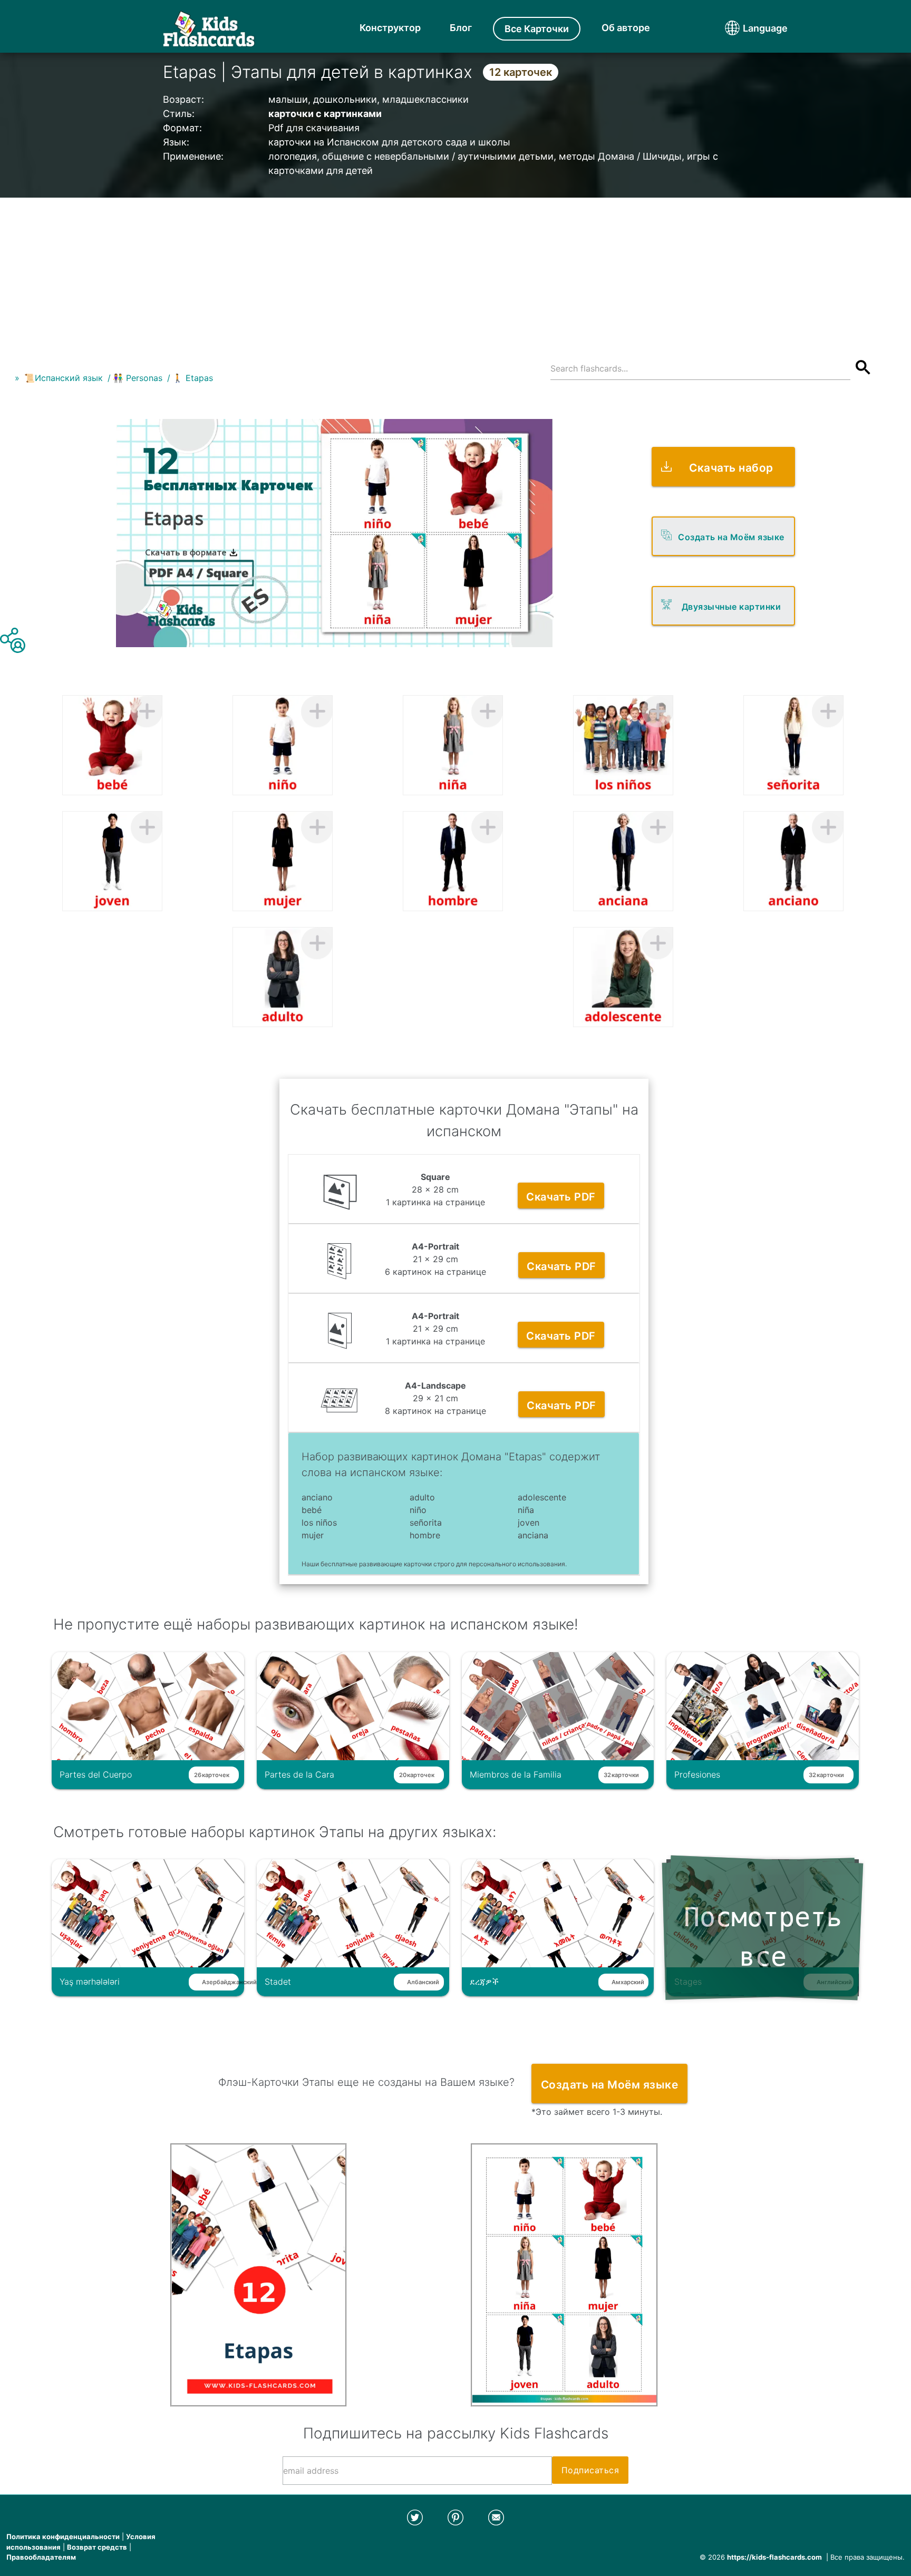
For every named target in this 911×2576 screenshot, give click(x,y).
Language (745, 28)
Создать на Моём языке (731, 537)
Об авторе (626, 28)
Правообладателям (41, 2557)
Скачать (561, 1197)
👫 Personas (138, 378)
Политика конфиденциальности (63, 2536)
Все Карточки (537, 29)
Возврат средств (97, 2547)
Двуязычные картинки (731, 607)
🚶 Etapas (193, 378)
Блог (461, 28)
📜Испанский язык (64, 378)
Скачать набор (731, 468)
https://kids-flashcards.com (774, 2557)
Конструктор (390, 28)
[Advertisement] (455, 271)
